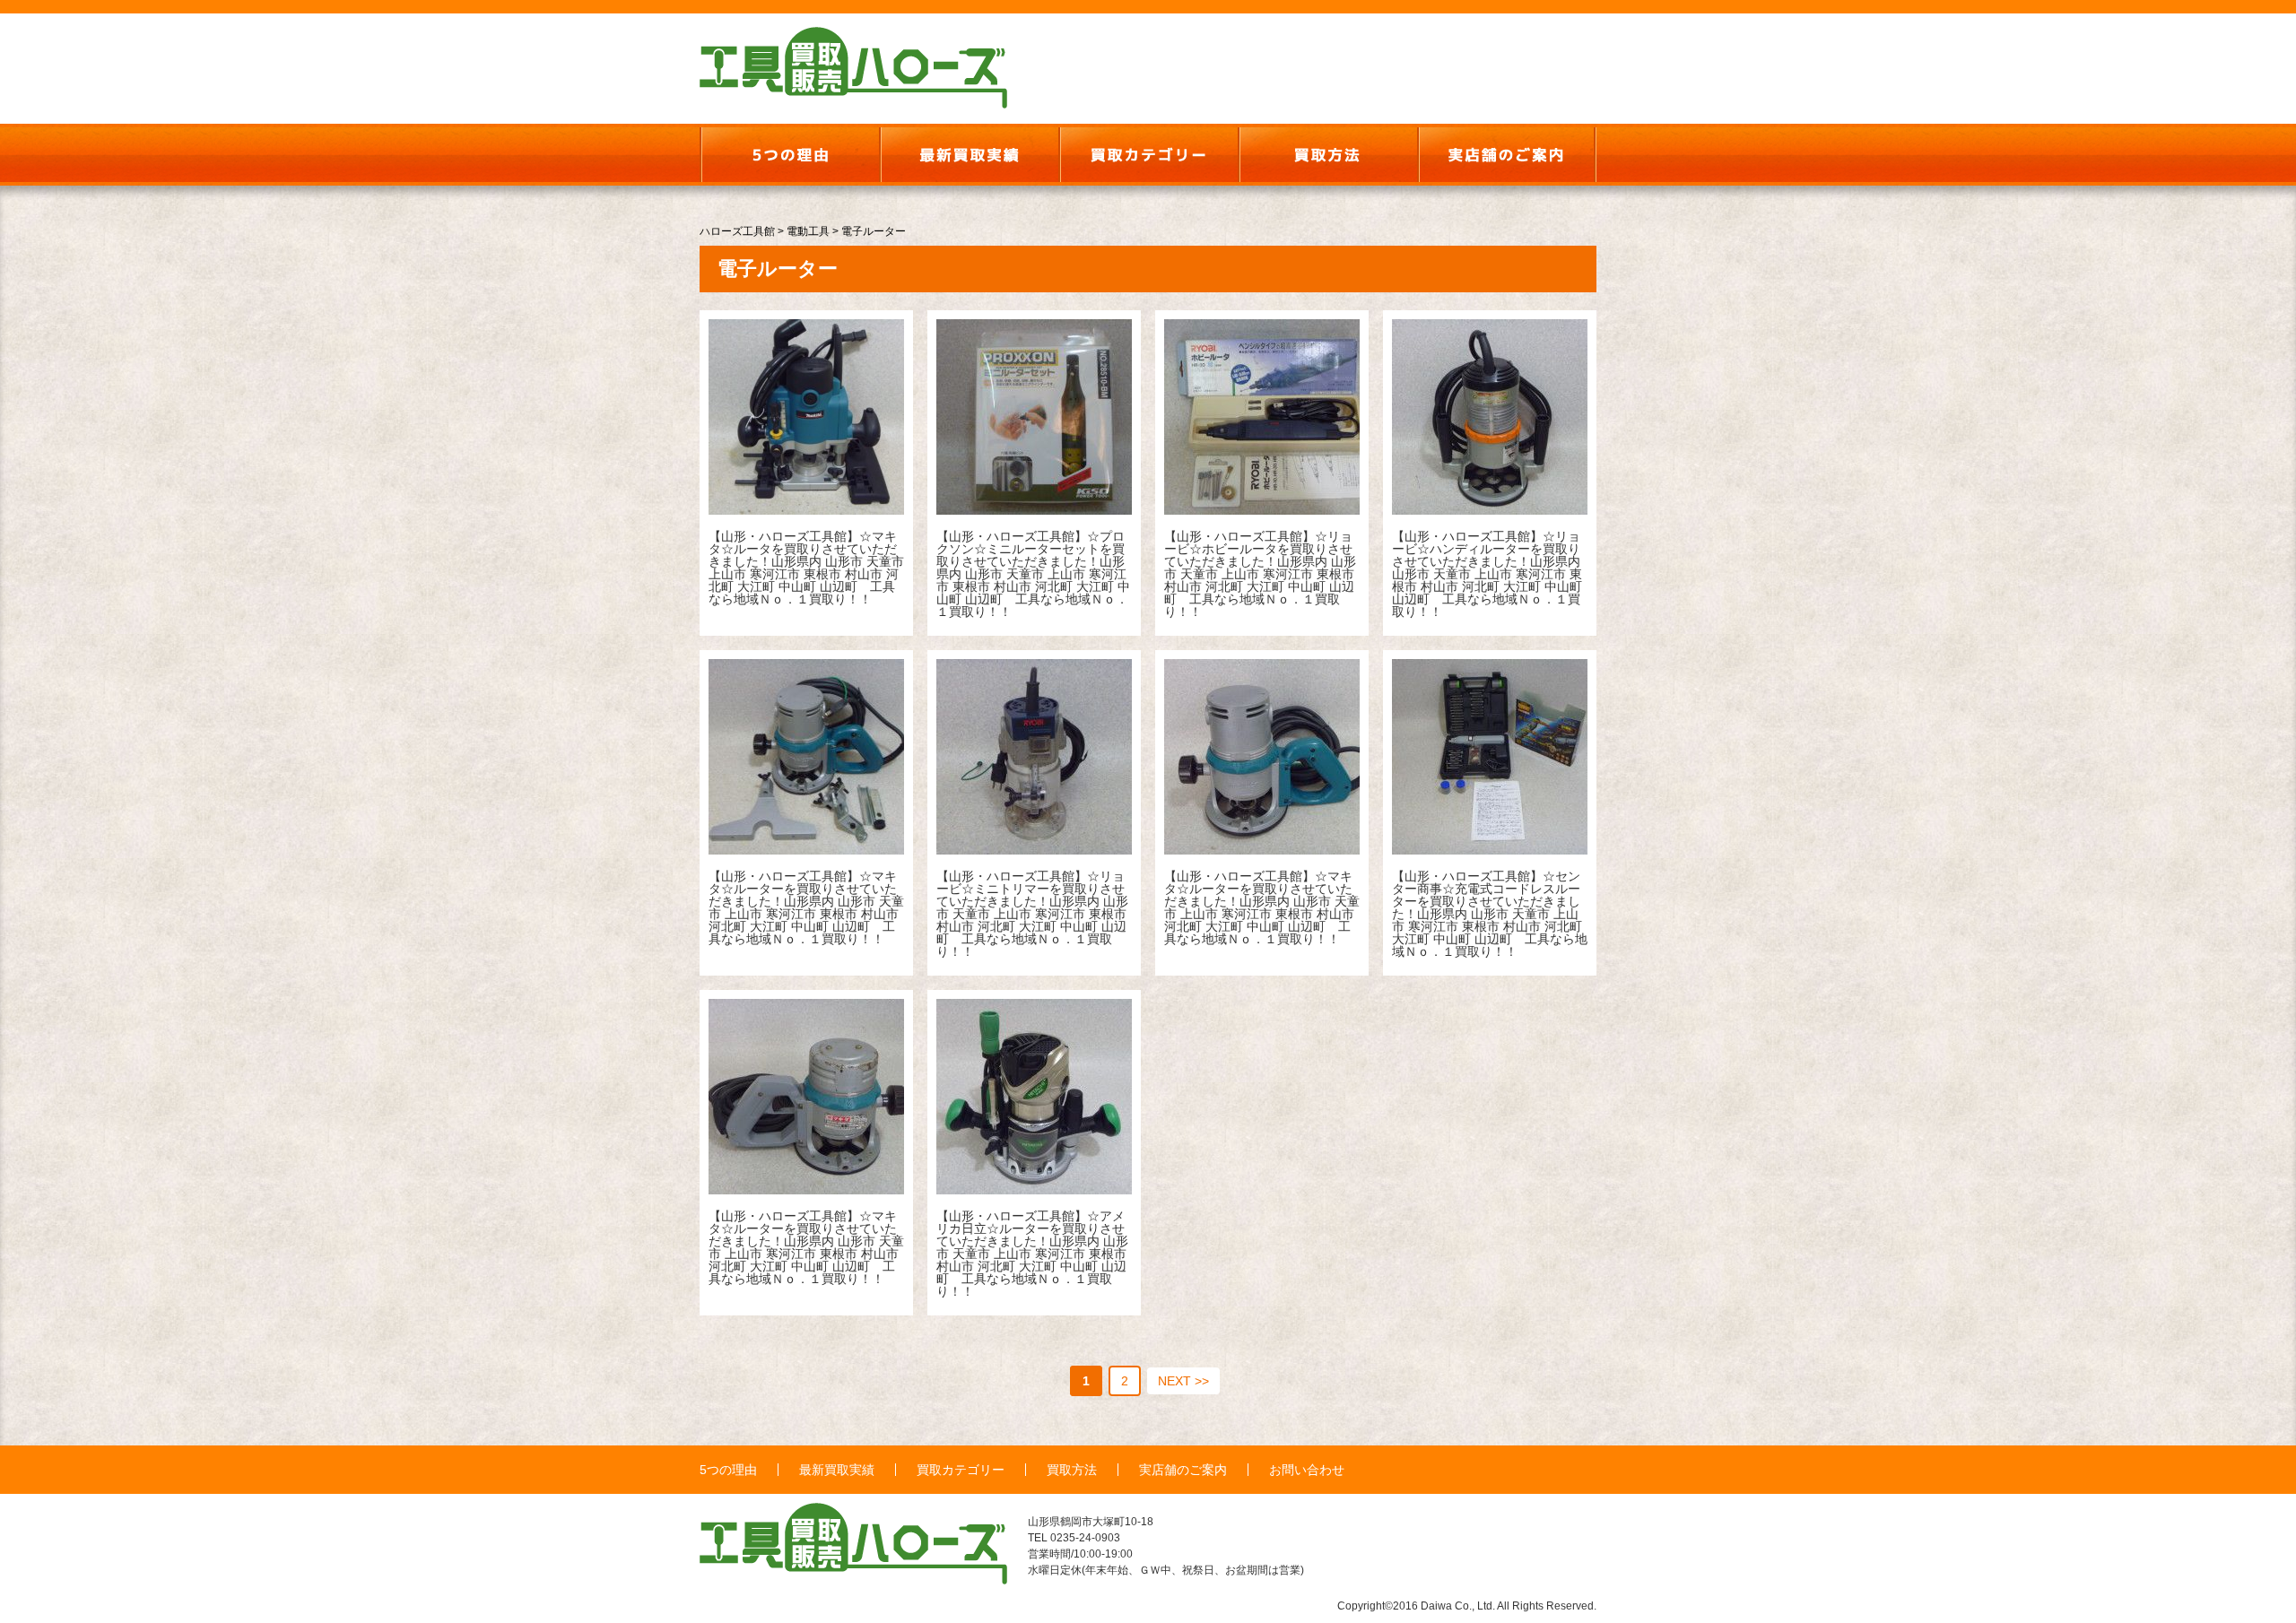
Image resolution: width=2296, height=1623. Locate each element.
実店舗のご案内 (1183, 1470)
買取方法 (1072, 1470)
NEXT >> (1183, 1381)
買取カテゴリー (961, 1470)
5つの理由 (728, 1470)
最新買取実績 (837, 1470)
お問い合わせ (1307, 1470)
